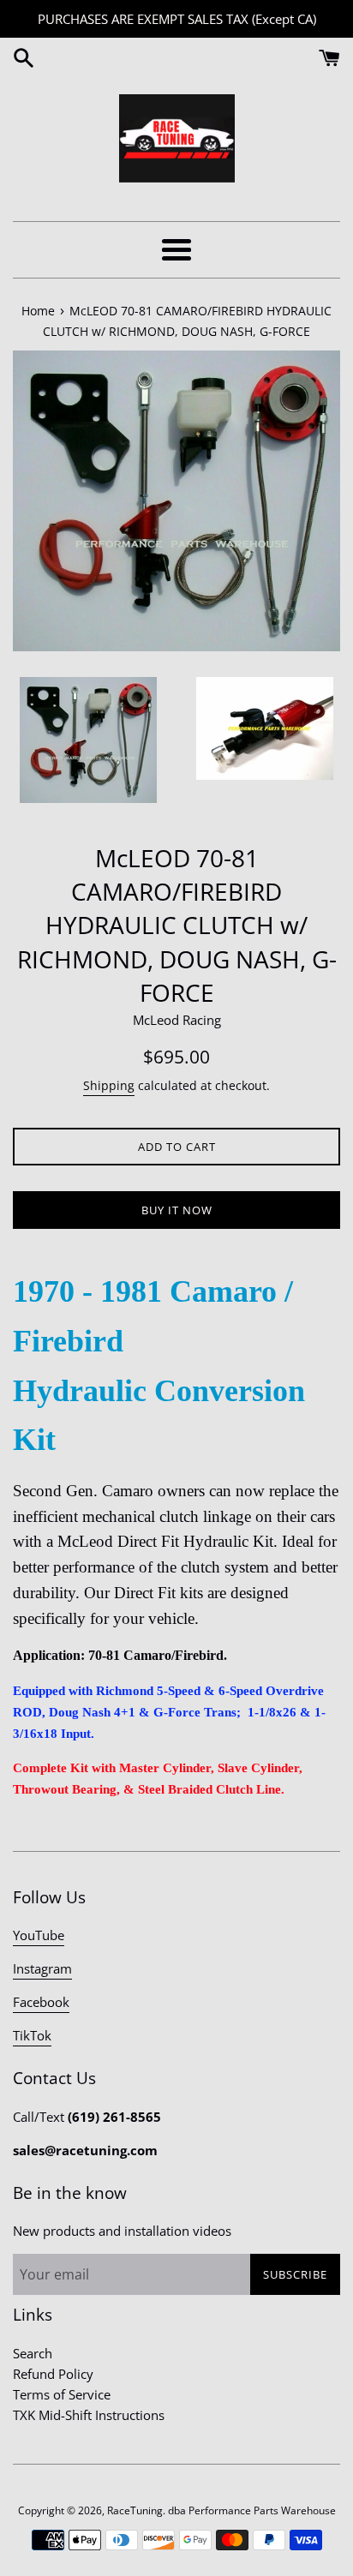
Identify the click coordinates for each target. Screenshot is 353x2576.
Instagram (42, 1968)
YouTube (39, 1935)
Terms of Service (62, 2394)
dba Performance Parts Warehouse (252, 2510)
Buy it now (177, 1210)
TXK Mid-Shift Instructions (89, 2415)
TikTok (32, 2035)
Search (33, 2353)
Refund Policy (53, 2374)
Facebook (41, 2002)
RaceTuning (135, 2510)
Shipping (109, 1085)
